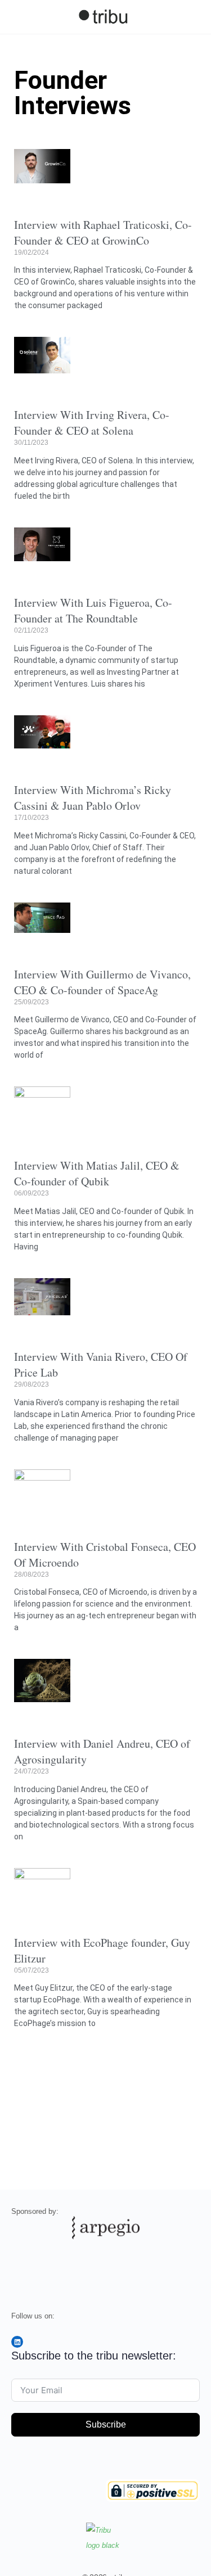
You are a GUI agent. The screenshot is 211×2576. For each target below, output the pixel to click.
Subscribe (106, 2424)
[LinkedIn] (17, 2342)
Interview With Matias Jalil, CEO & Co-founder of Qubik (97, 1173)
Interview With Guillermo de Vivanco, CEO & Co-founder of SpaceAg (102, 982)
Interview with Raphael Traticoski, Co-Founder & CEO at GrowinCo (103, 233)
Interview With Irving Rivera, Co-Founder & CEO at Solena (92, 423)
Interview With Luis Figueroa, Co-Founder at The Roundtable (93, 610)
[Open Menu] (18, 16)
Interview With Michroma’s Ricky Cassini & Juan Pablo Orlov (93, 798)
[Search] (190, 17)
